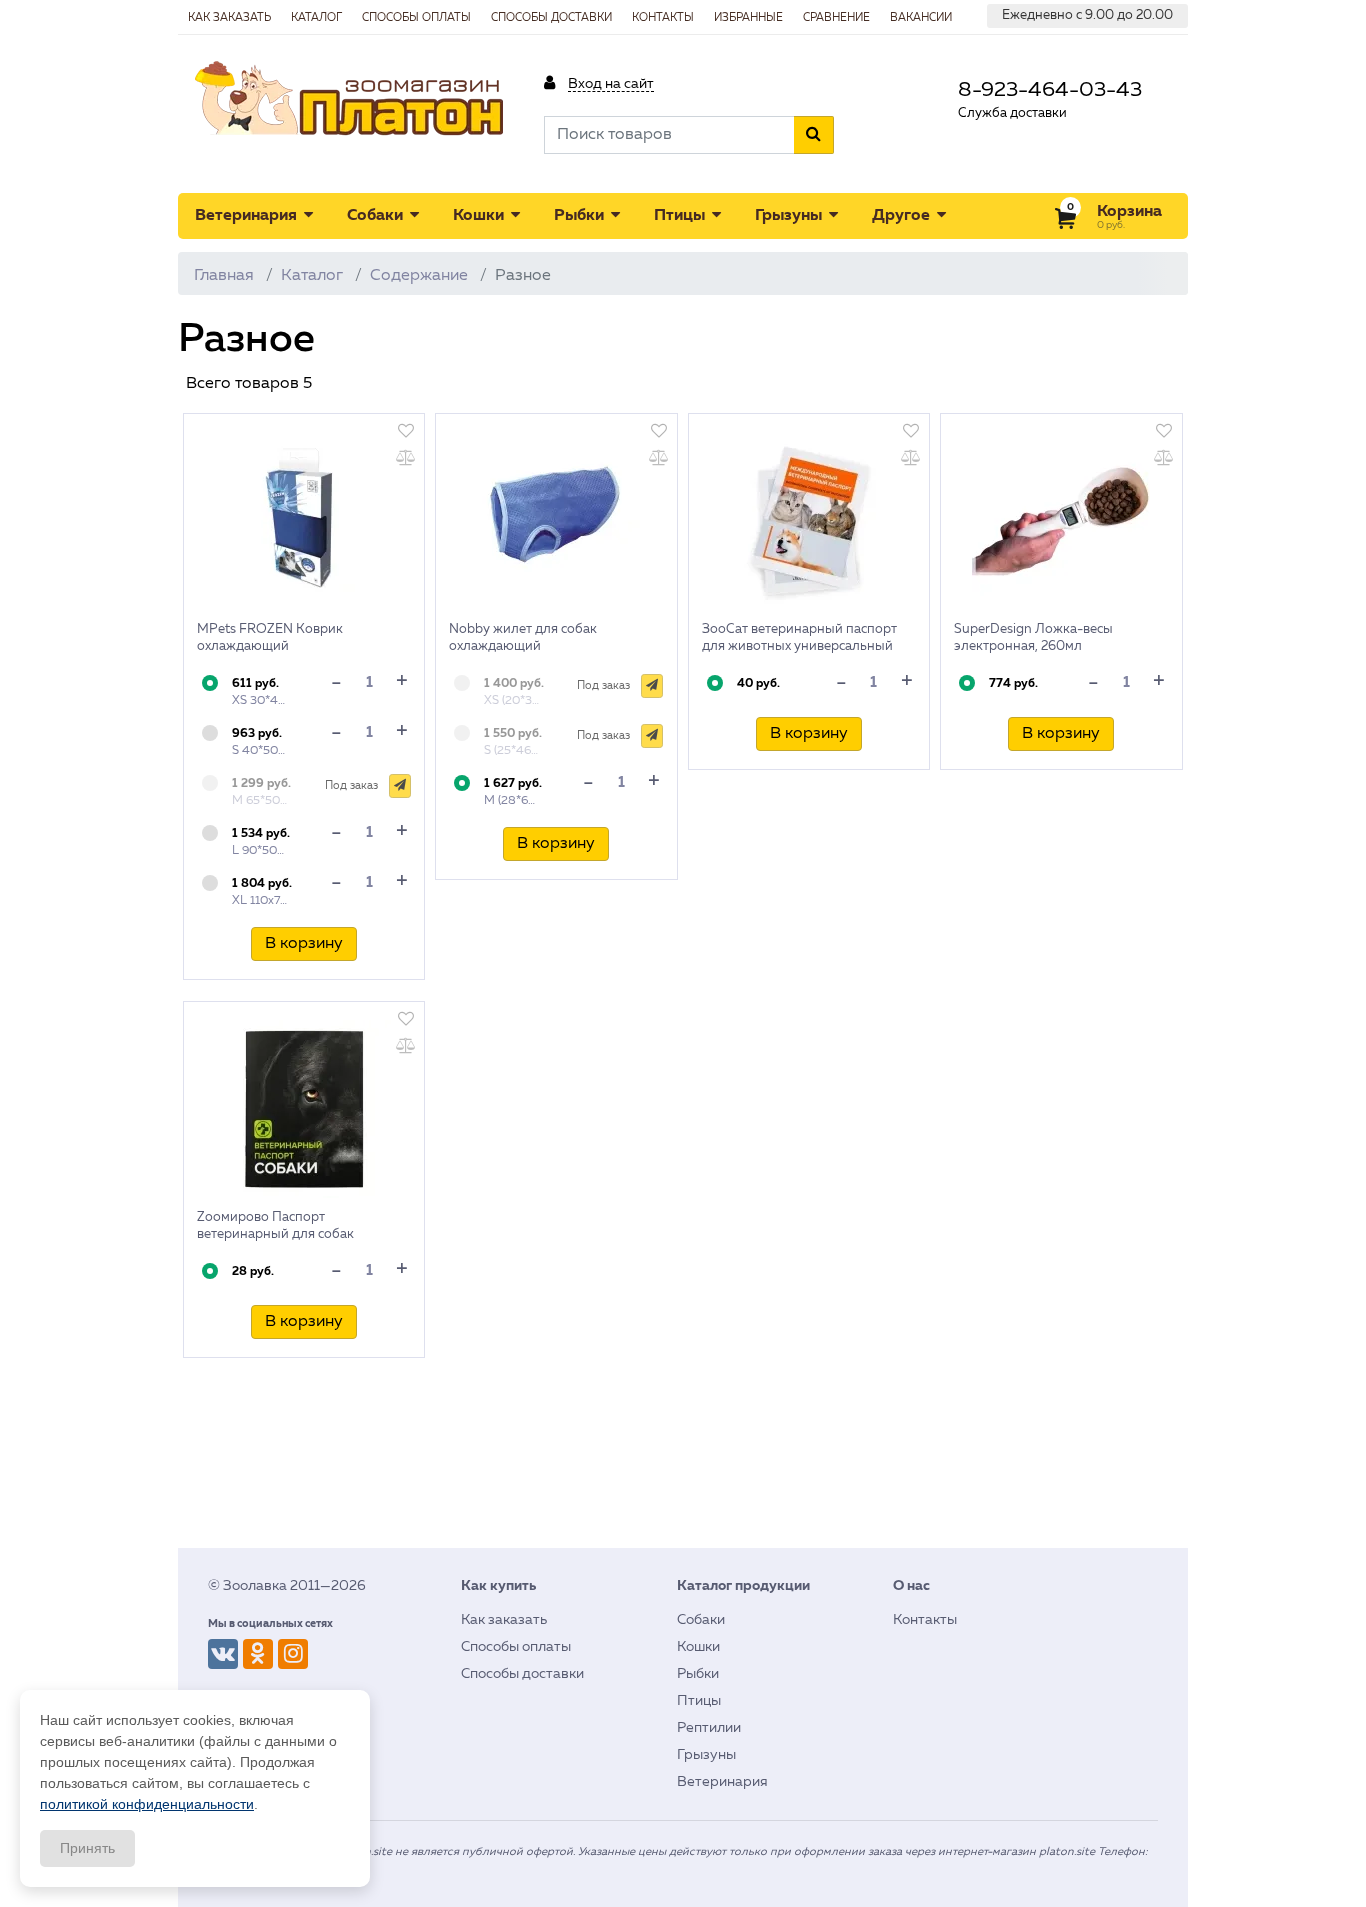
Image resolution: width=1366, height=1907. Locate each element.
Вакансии (921, 17)
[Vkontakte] (223, 1654)
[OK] (258, 1654)
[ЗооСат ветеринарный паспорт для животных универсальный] (809, 521)
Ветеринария (248, 216)
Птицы (681, 216)
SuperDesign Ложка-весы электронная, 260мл (1033, 638)
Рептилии (709, 1728)
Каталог (316, 17)
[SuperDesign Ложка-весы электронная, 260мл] (1061, 521)
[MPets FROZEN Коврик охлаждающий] (304, 521)
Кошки (480, 216)
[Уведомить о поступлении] (400, 786)
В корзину (304, 944)
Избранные (748, 17)
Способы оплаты (416, 17)
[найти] (814, 135)
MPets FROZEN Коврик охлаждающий (270, 638)
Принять (87, 1848)
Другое (903, 216)
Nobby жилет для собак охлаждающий (523, 638)
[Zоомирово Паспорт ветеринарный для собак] (304, 1109)
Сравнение (836, 17)
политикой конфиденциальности (147, 1804)
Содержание (419, 276)
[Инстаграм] (293, 1654)
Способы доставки (551, 17)
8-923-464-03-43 (1050, 90)
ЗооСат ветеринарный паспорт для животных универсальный (799, 638)
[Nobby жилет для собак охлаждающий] (556, 521)
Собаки (377, 216)
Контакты (663, 17)
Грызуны (790, 216)
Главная (224, 276)
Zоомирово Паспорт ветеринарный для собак (275, 1226)
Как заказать (229, 17)
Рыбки (581, 216)
